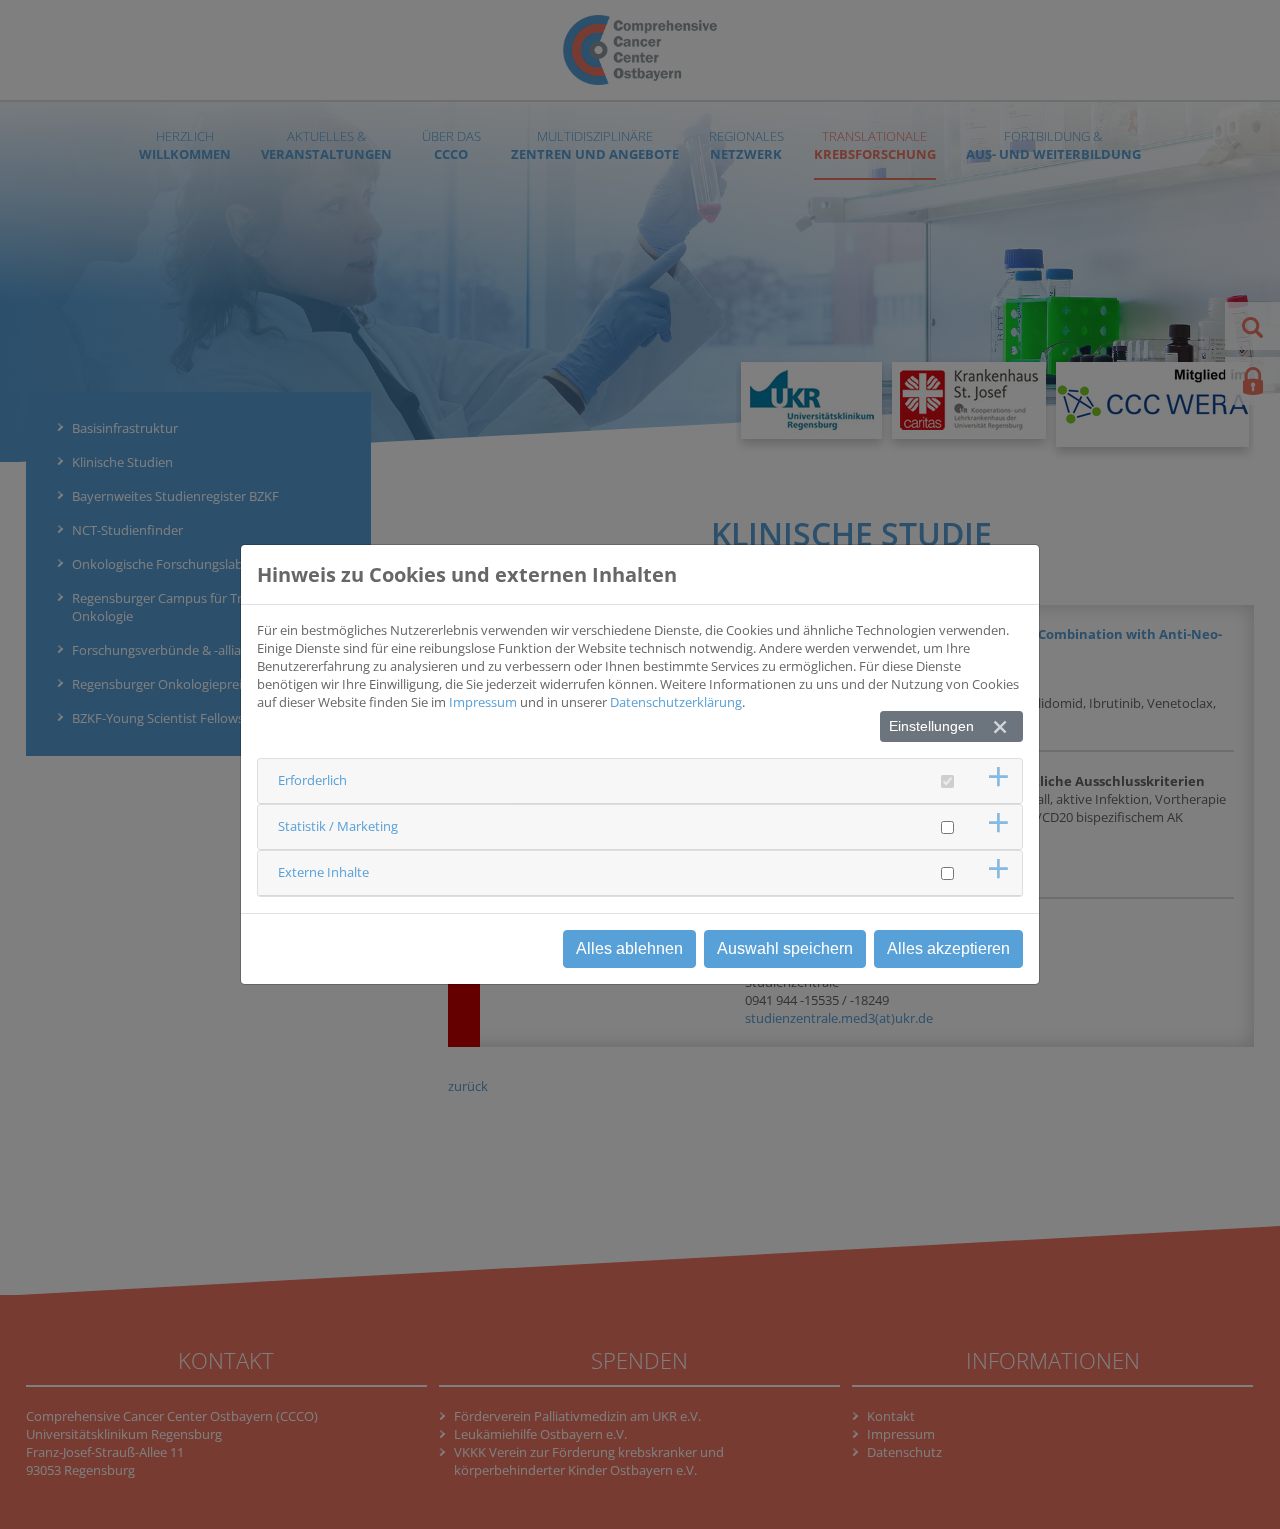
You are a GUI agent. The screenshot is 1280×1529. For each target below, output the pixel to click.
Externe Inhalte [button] (323, 872)
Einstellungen (931, 726)
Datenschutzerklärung (676, 702)
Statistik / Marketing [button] (338, 826)
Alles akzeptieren (948, 948)
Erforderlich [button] (312, 780)
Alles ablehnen (629, 948)
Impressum (483, 702)
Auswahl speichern (785, 948)
